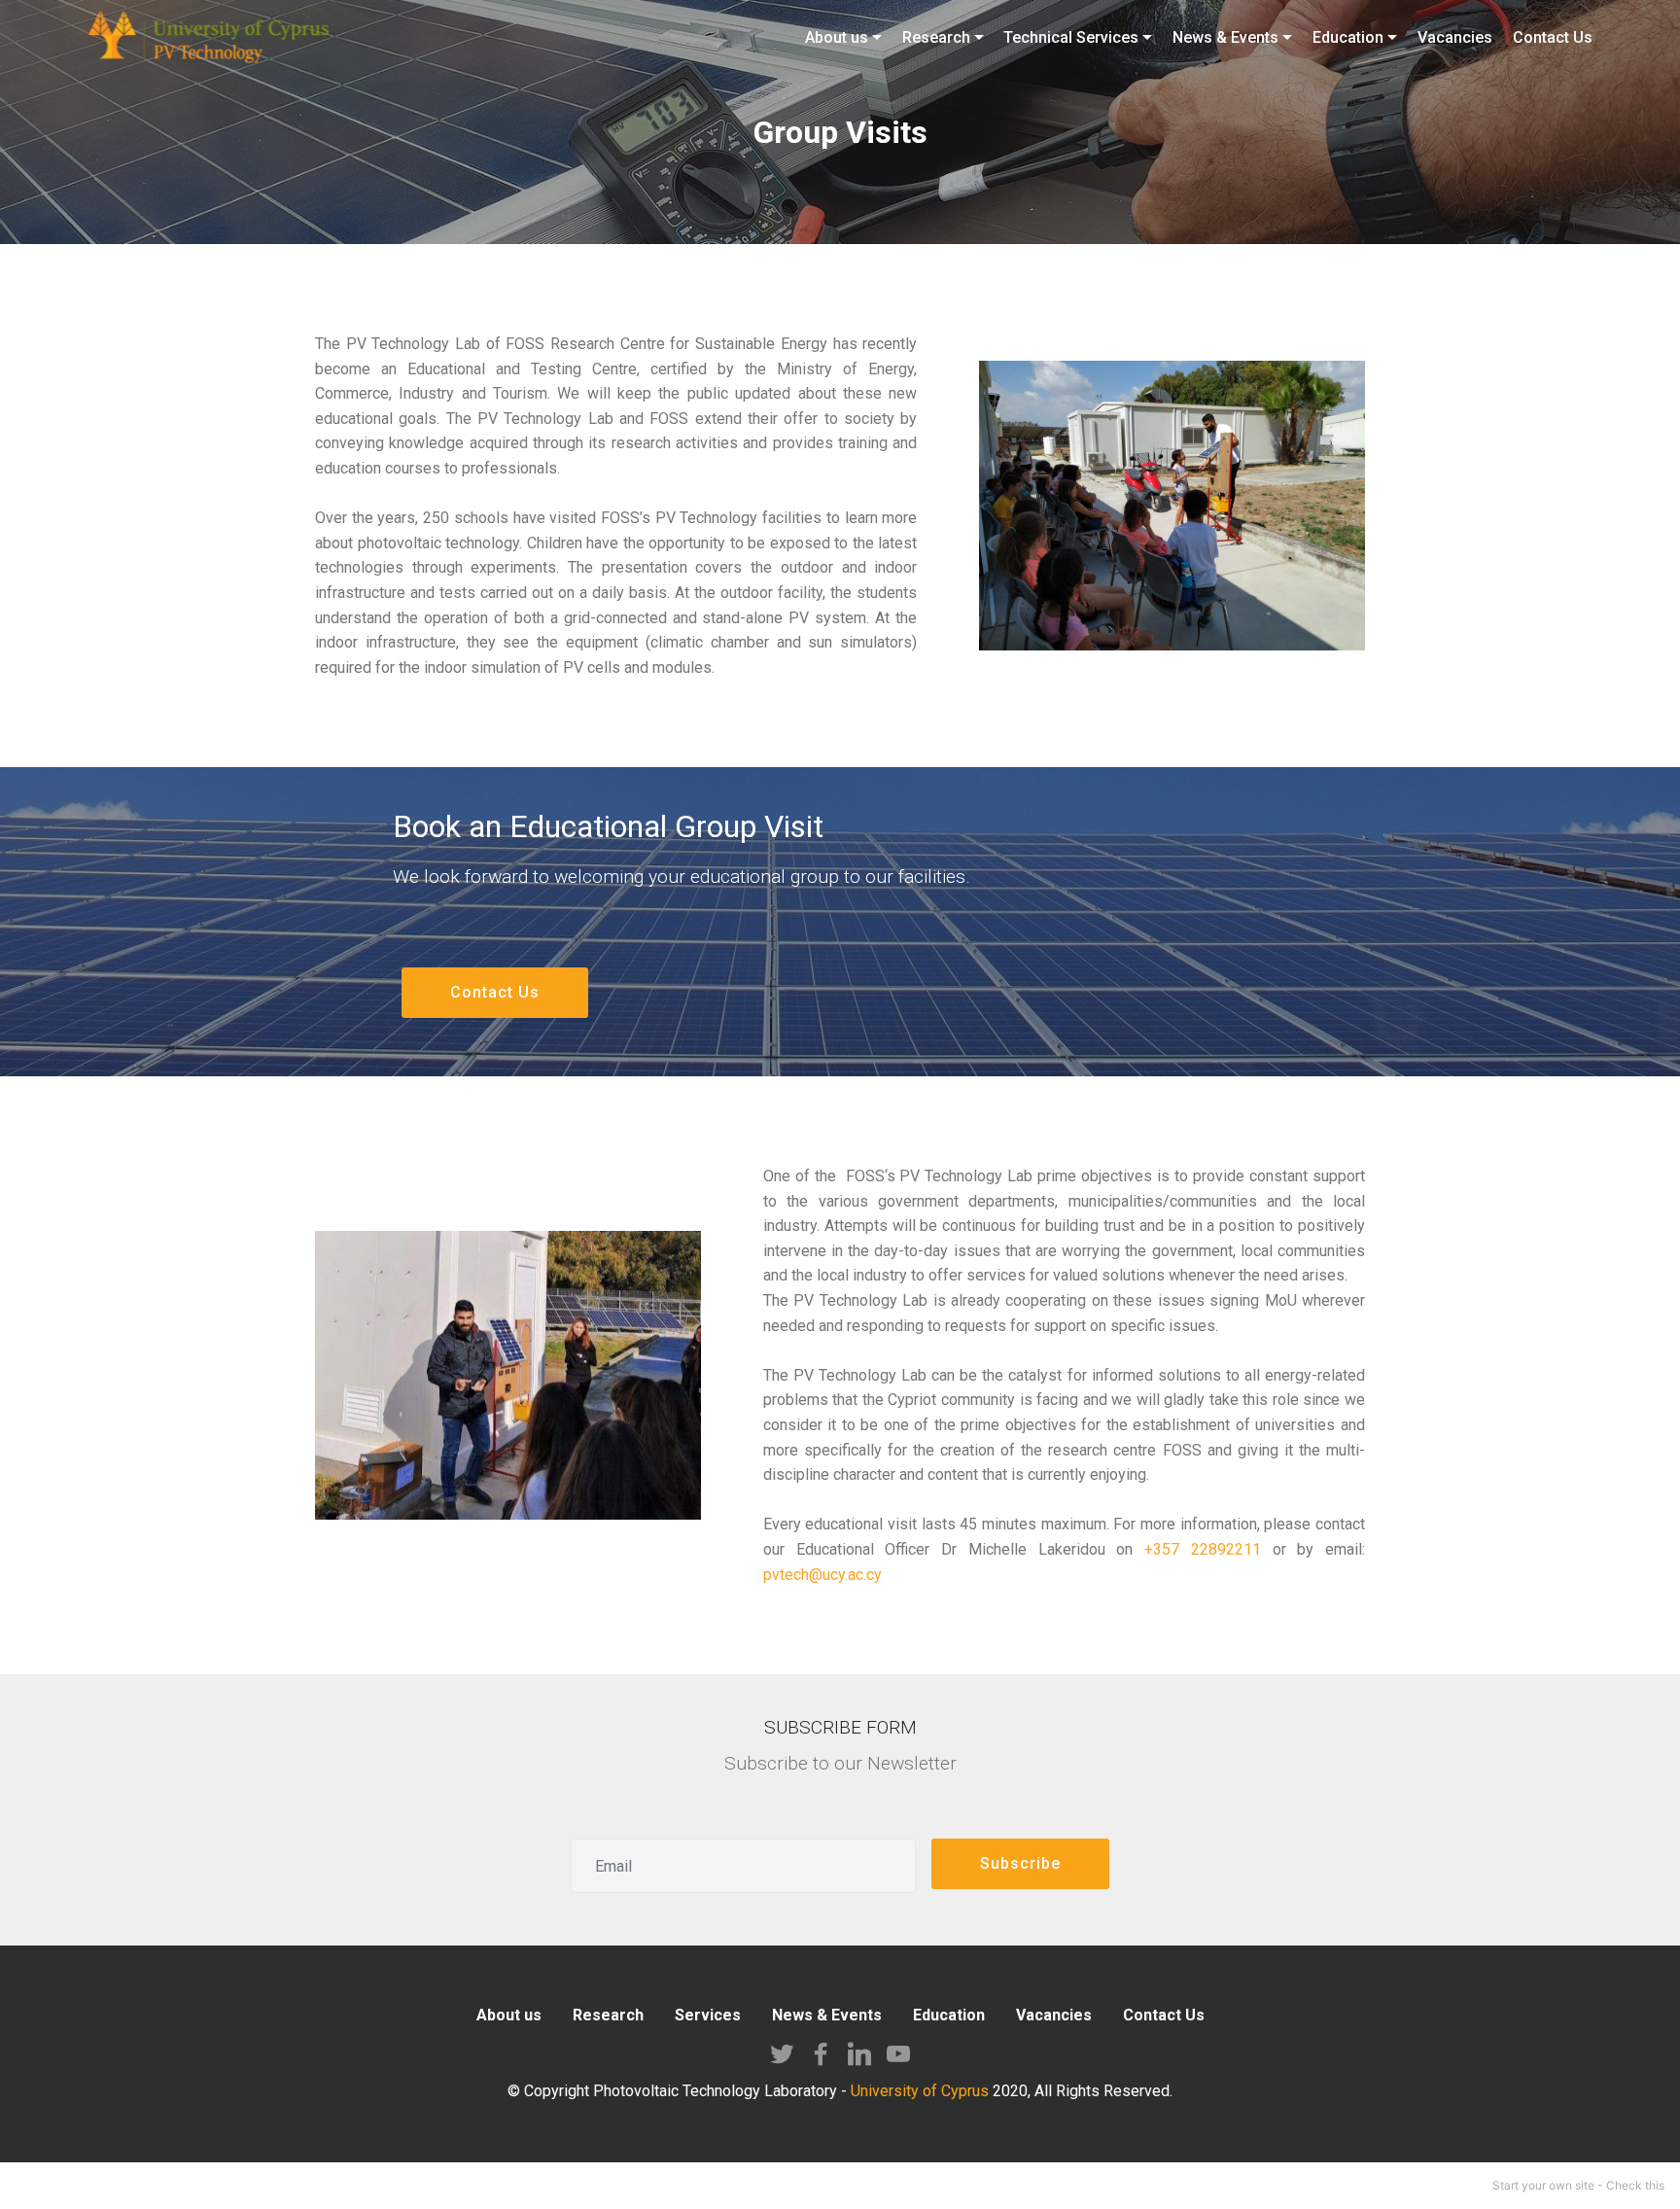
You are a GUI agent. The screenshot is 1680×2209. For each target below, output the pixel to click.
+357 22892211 (1203, 1549)
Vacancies (1054, 2015)
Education (949, 2015)
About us (509, 2015)
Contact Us (495, 992)
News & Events (827, 2015)
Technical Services (1071, 37)
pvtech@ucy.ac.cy (822, 1575)
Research (608, 2015)
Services (708, 2015)
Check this (1635, 2185)
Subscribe (1020, 1863)
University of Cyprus (920, 2091)
